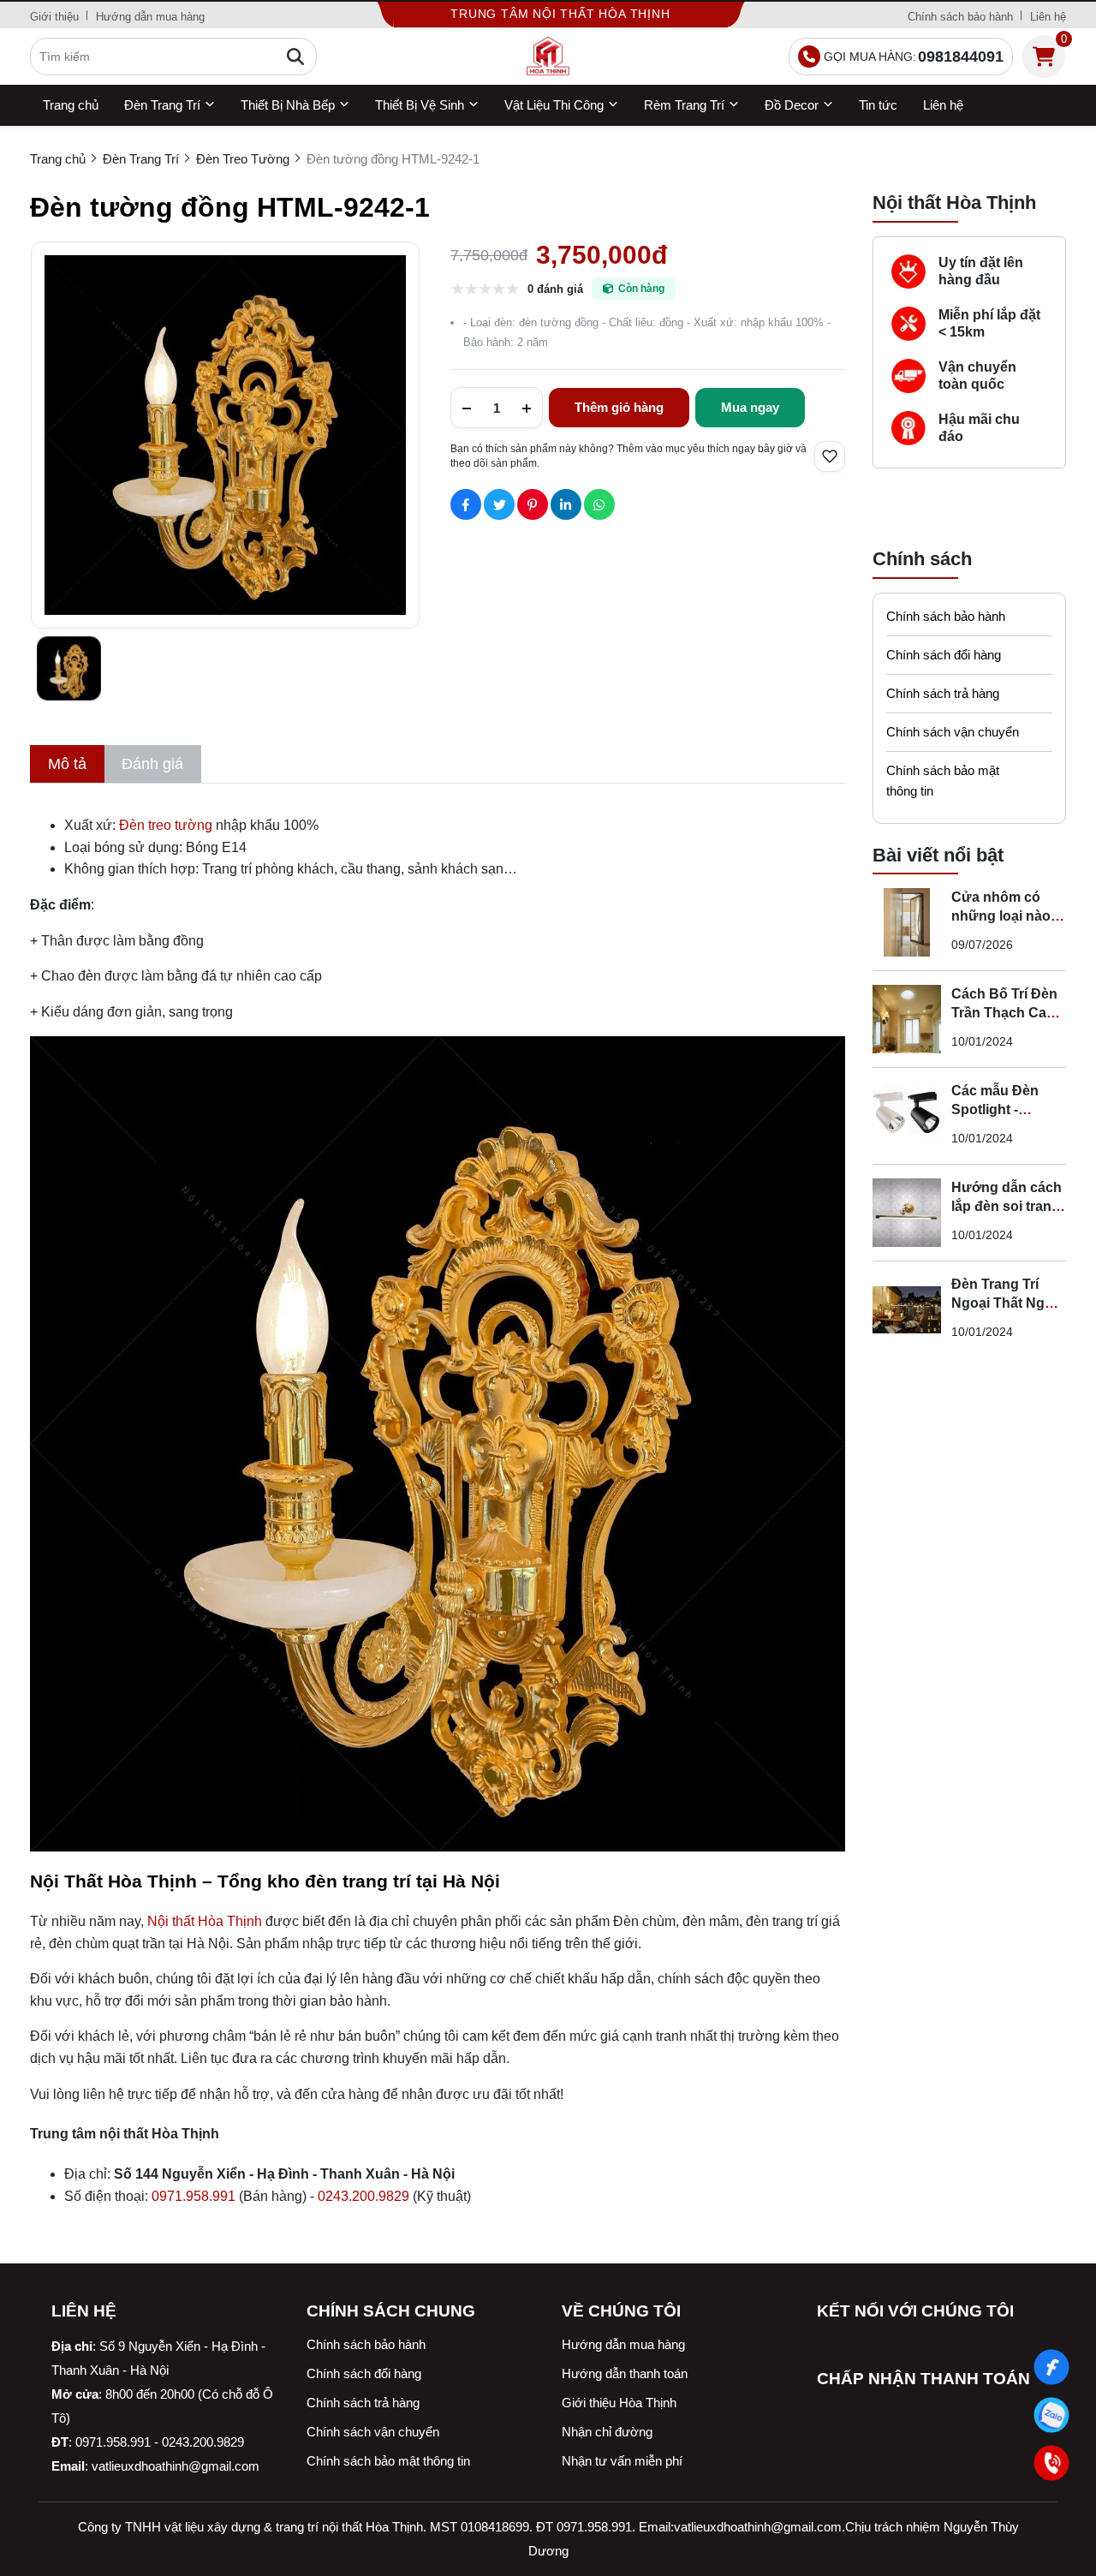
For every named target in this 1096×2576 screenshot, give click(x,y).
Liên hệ (1048, 17)
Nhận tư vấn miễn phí (622, 2461)
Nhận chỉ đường (607, 2432)
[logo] (548, 57)
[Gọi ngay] (1052, 2463)
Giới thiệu (54, 17)
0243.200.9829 (363, 2196)
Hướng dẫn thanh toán (625, 2373)
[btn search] (295, 57)
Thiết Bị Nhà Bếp (288, 105)
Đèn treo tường (166, 825)
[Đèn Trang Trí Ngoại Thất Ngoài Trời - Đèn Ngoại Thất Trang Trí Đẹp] (907, 1309)
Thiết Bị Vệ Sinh (420, 105)
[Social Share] (466, 504)
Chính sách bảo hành (960, 17)
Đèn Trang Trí (162, 105)
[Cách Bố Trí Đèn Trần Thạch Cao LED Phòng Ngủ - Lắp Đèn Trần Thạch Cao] (907, 1019)
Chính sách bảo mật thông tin (943, 781)
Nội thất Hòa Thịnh (205, 1921)
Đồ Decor (792, 105)
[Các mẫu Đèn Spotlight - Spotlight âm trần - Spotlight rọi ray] (907, 1116)
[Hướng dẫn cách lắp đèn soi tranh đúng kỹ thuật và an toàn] (907, 1213)
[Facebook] (1052, 2367)
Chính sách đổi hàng (944, 655)
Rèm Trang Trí (684, 105)
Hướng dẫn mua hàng (150, 17)
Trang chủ (71, 105)
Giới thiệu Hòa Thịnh (619, 2403)
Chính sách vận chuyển (953, 732)
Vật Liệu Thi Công (554, 105)
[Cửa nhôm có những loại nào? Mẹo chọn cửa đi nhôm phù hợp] (907, 922)
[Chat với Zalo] (1052, 2415)
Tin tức (878, 105)
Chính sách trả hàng (943, 693)
